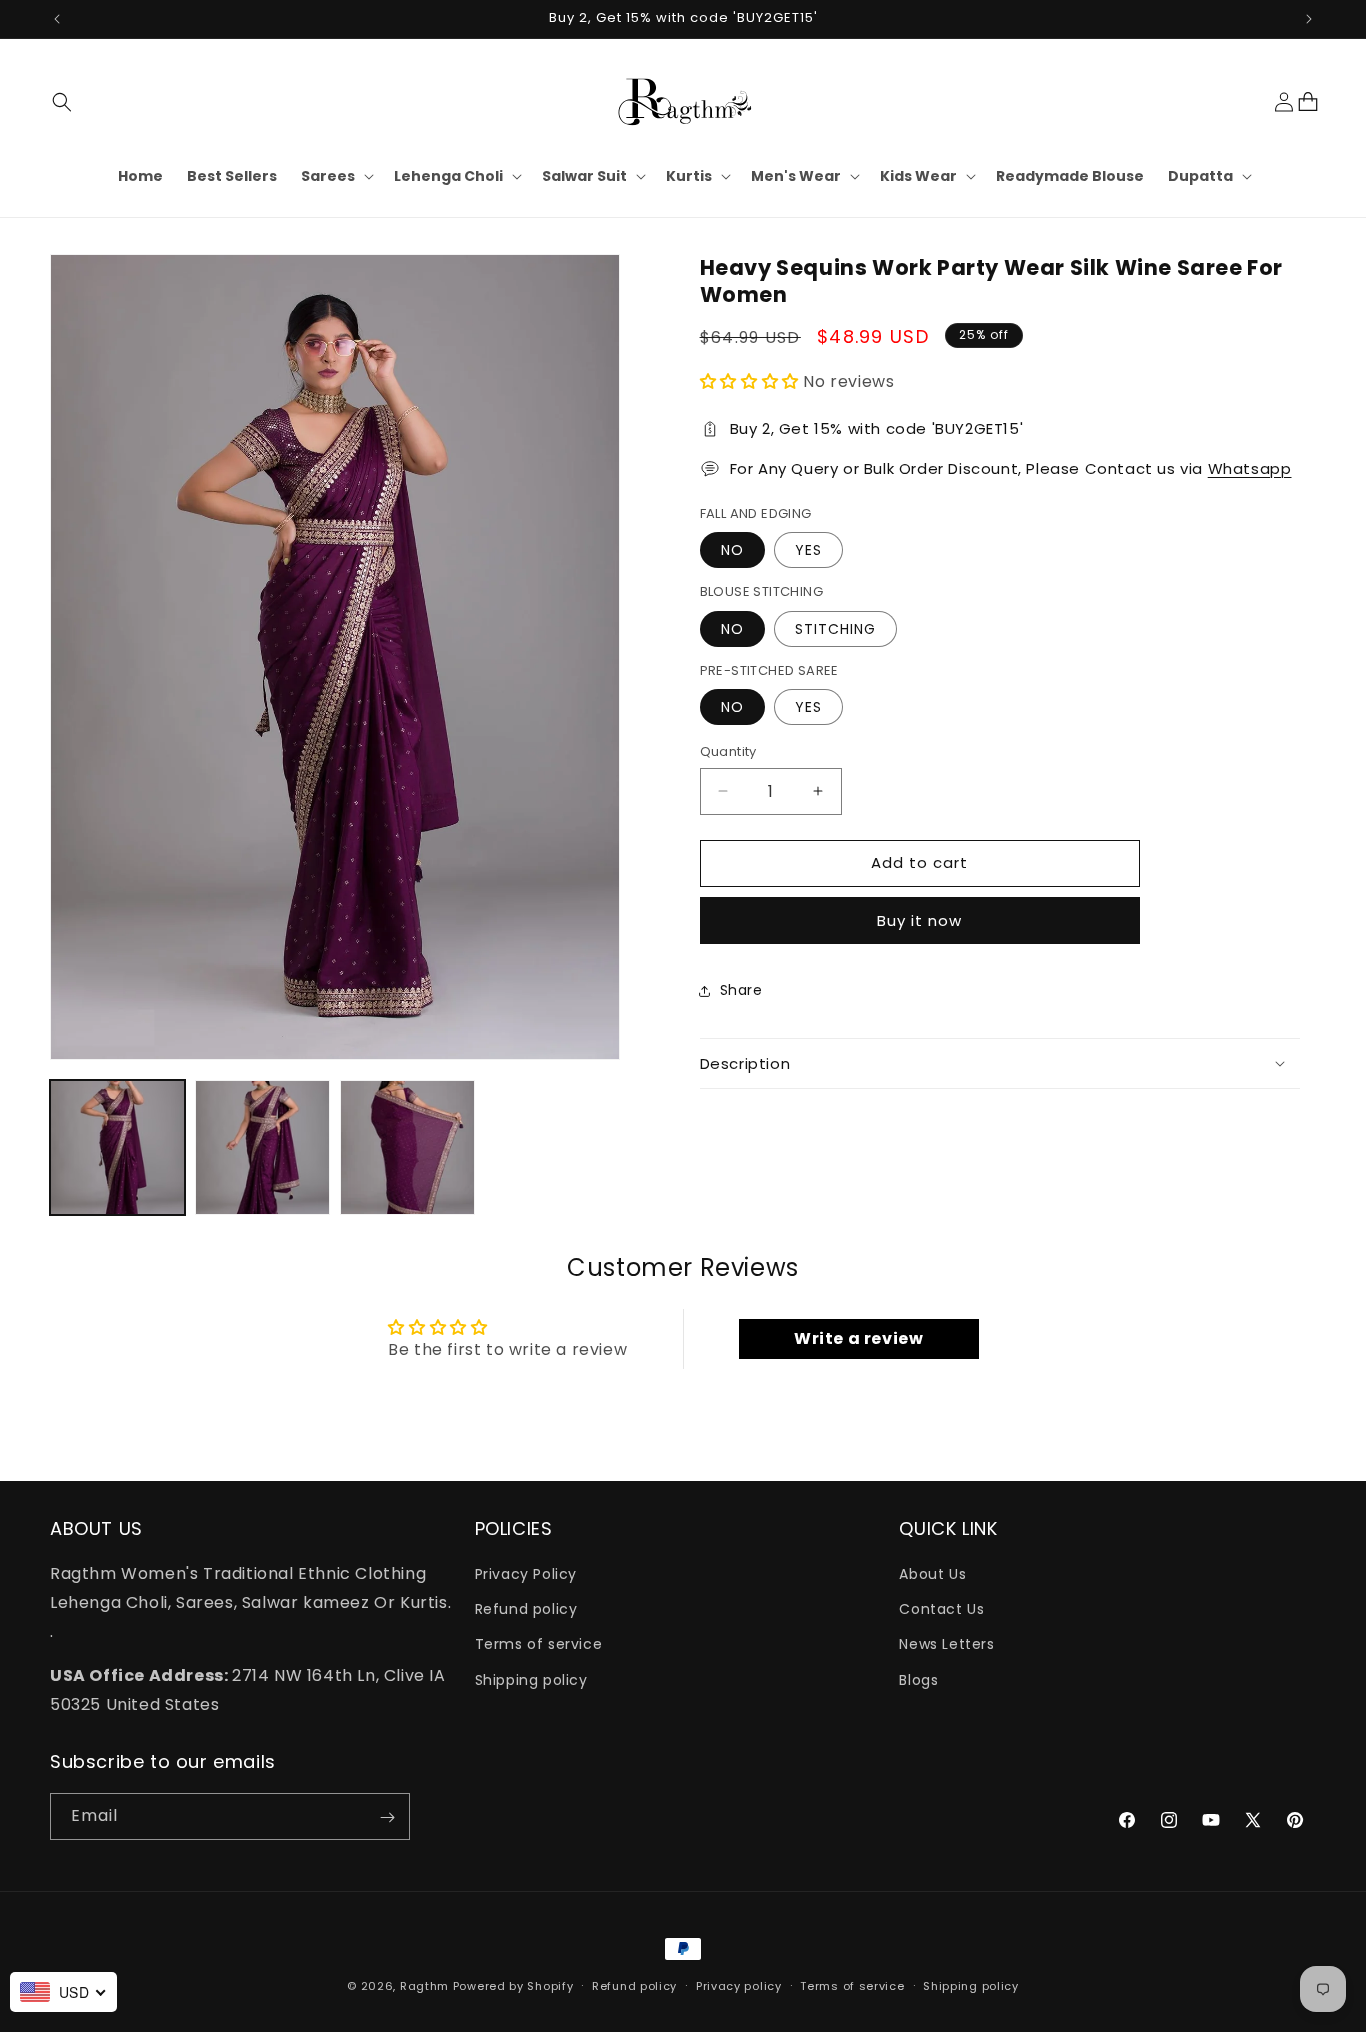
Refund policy (526, 1609)
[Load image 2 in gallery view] (262, 1147)
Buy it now (919, 920)
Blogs (918, 1680)
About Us (932, 1574)
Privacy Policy (526, 1574)
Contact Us (941, 1609)
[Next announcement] (1309, 19)
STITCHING (835, 629)
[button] (62, 102)
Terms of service (539, 1645)
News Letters (946, 1645)
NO (732, 550)
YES (808, 550)
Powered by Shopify (513, 1986)
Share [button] (741, 990)
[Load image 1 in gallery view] (117, 1147)
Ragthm (424, 1986)
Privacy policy (739, 1985)
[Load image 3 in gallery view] (407, 1147)
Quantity (728, 751)
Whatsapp (1250, 468)
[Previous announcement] (57, 19)
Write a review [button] (858, 1337)
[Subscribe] (387, 1817)
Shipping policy (531, 1680)
